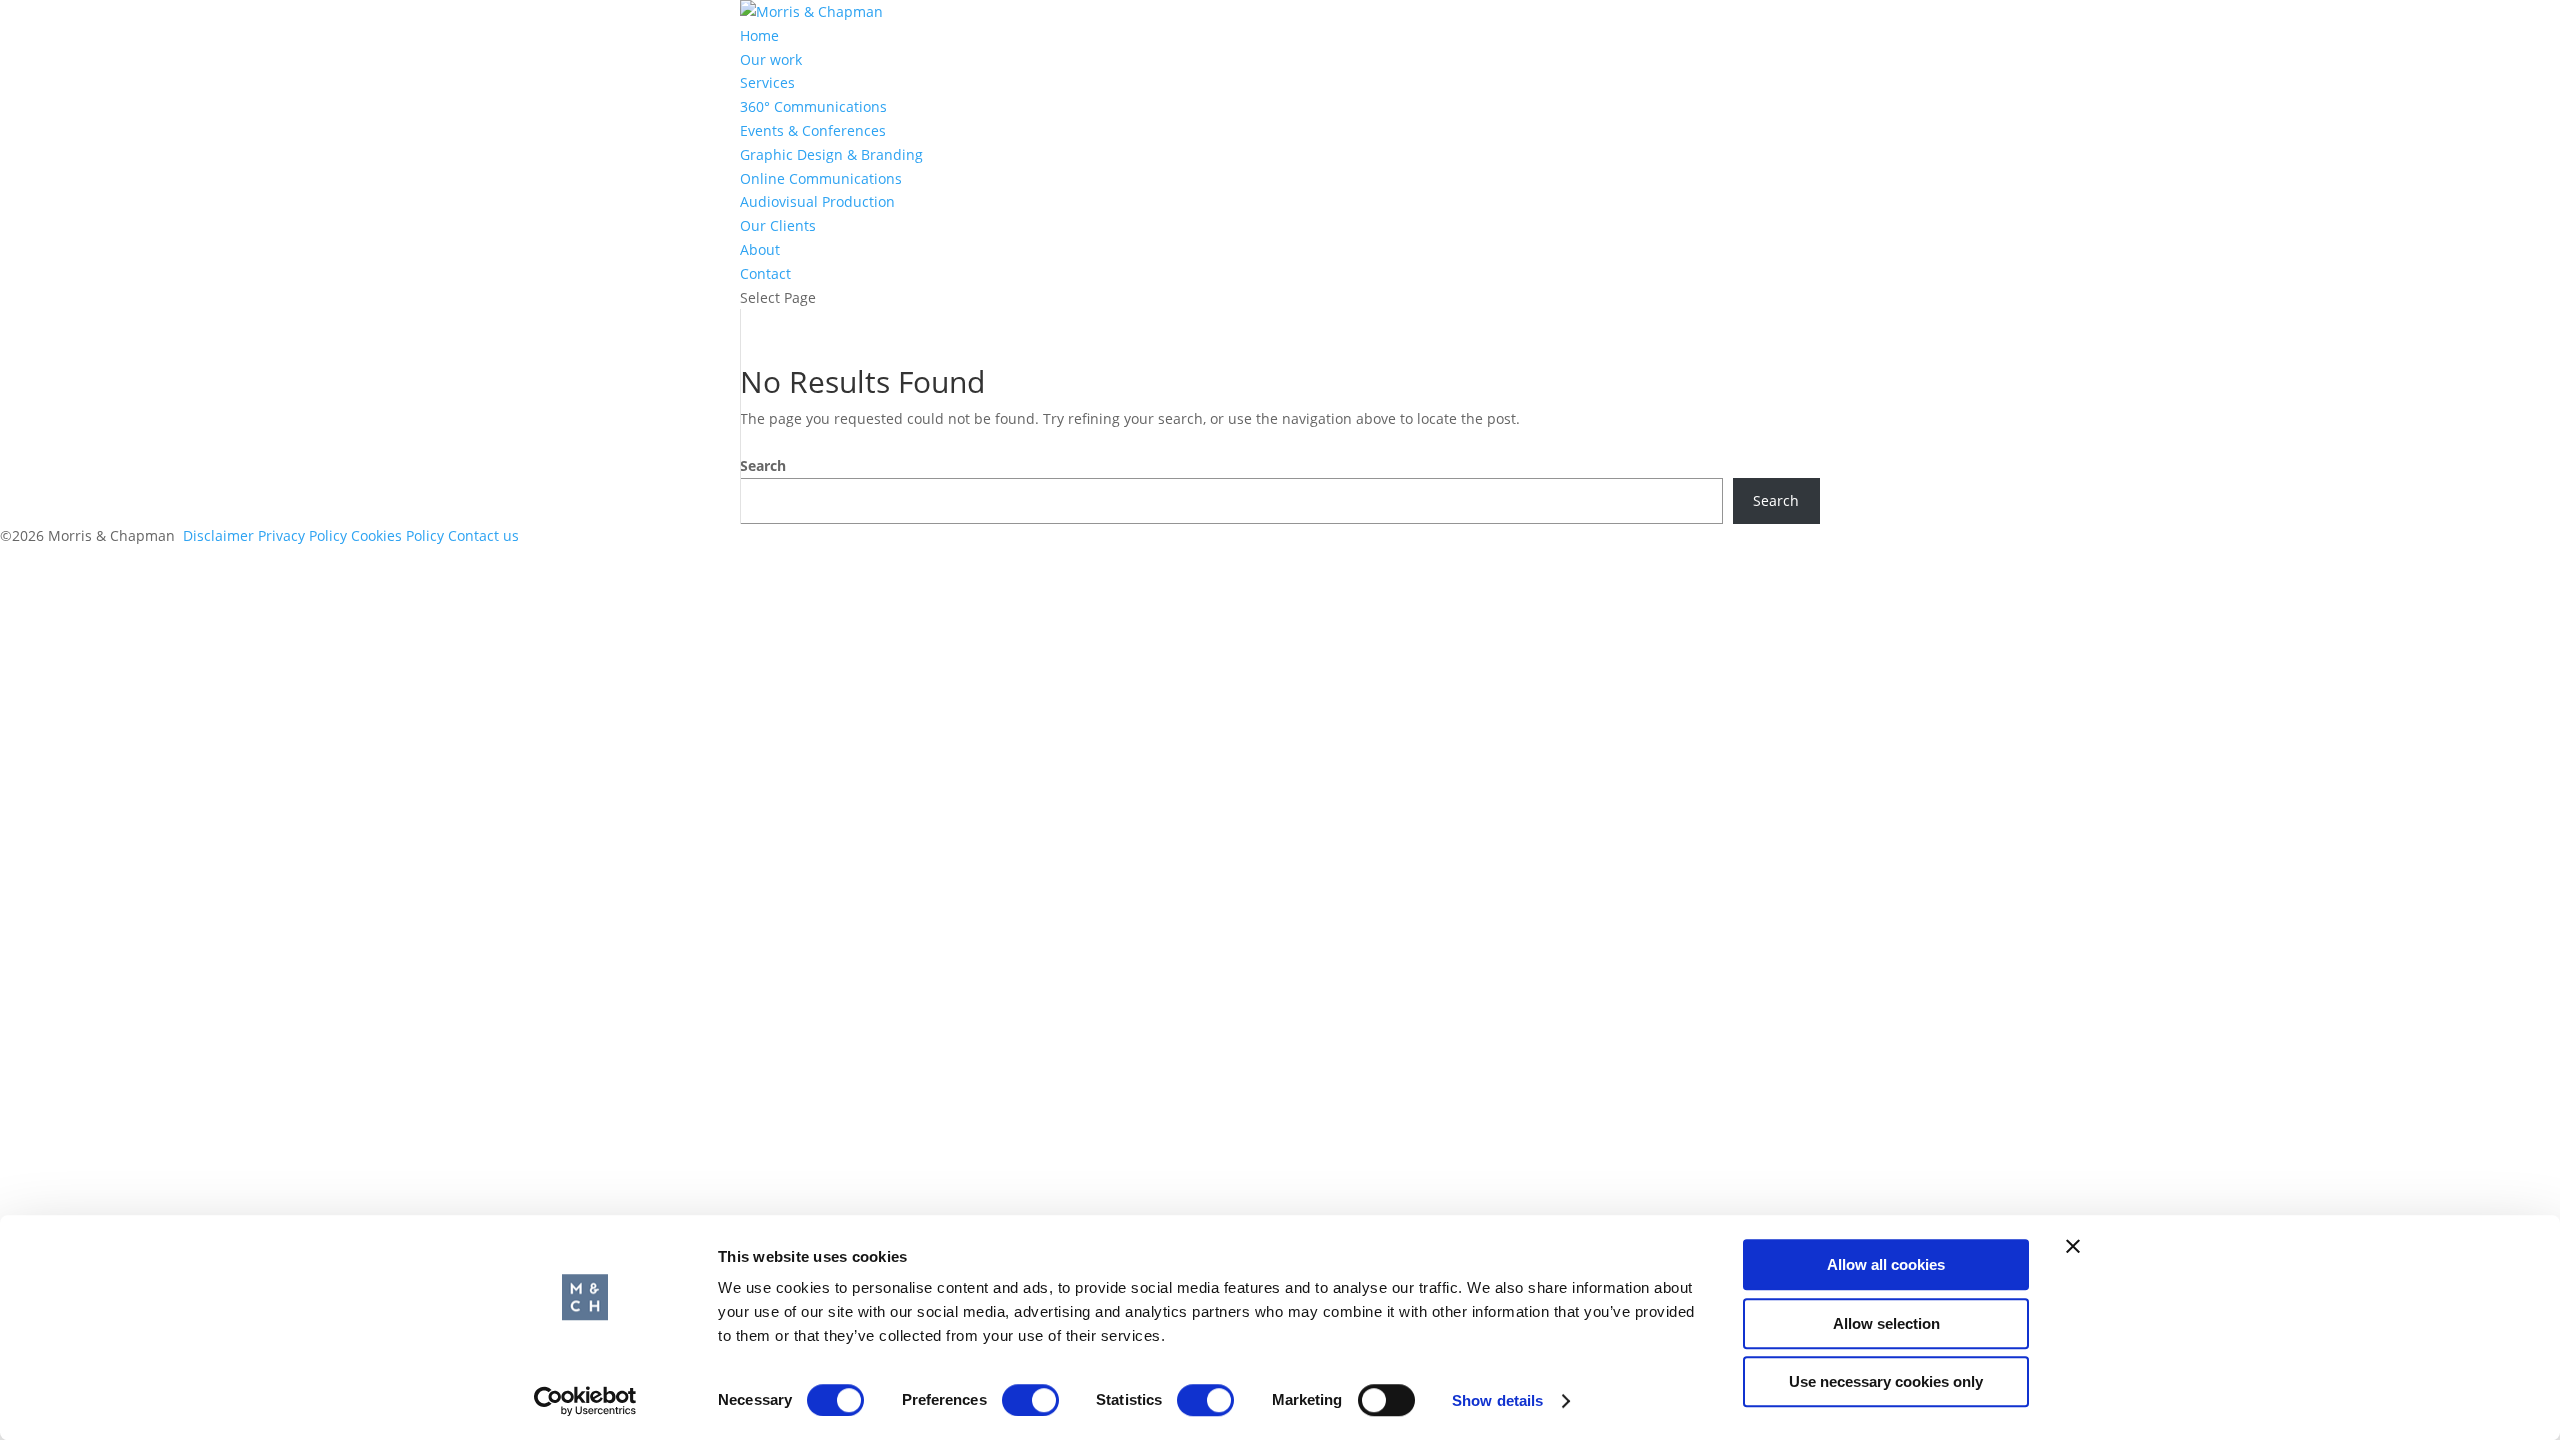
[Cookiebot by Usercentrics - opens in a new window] (585, 1401)
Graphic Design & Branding (831, 154)
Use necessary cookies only (1886, 1381)
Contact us (483, 535)
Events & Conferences (813, 130)
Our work (771, 59)
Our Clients (778, 225)
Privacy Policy (302, 535)
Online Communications (821, 178)
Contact (765, 273)
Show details (1497, 1400)
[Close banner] (2073, 1246)
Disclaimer (218, 535)
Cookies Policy (399, 535)
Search (763, 465)
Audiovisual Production (817, 201)
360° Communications (813, 106)
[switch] (1030, 1400)
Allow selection (1886, 1323)
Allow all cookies (1886, 1264)
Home (759, 35)
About (760, 249)
